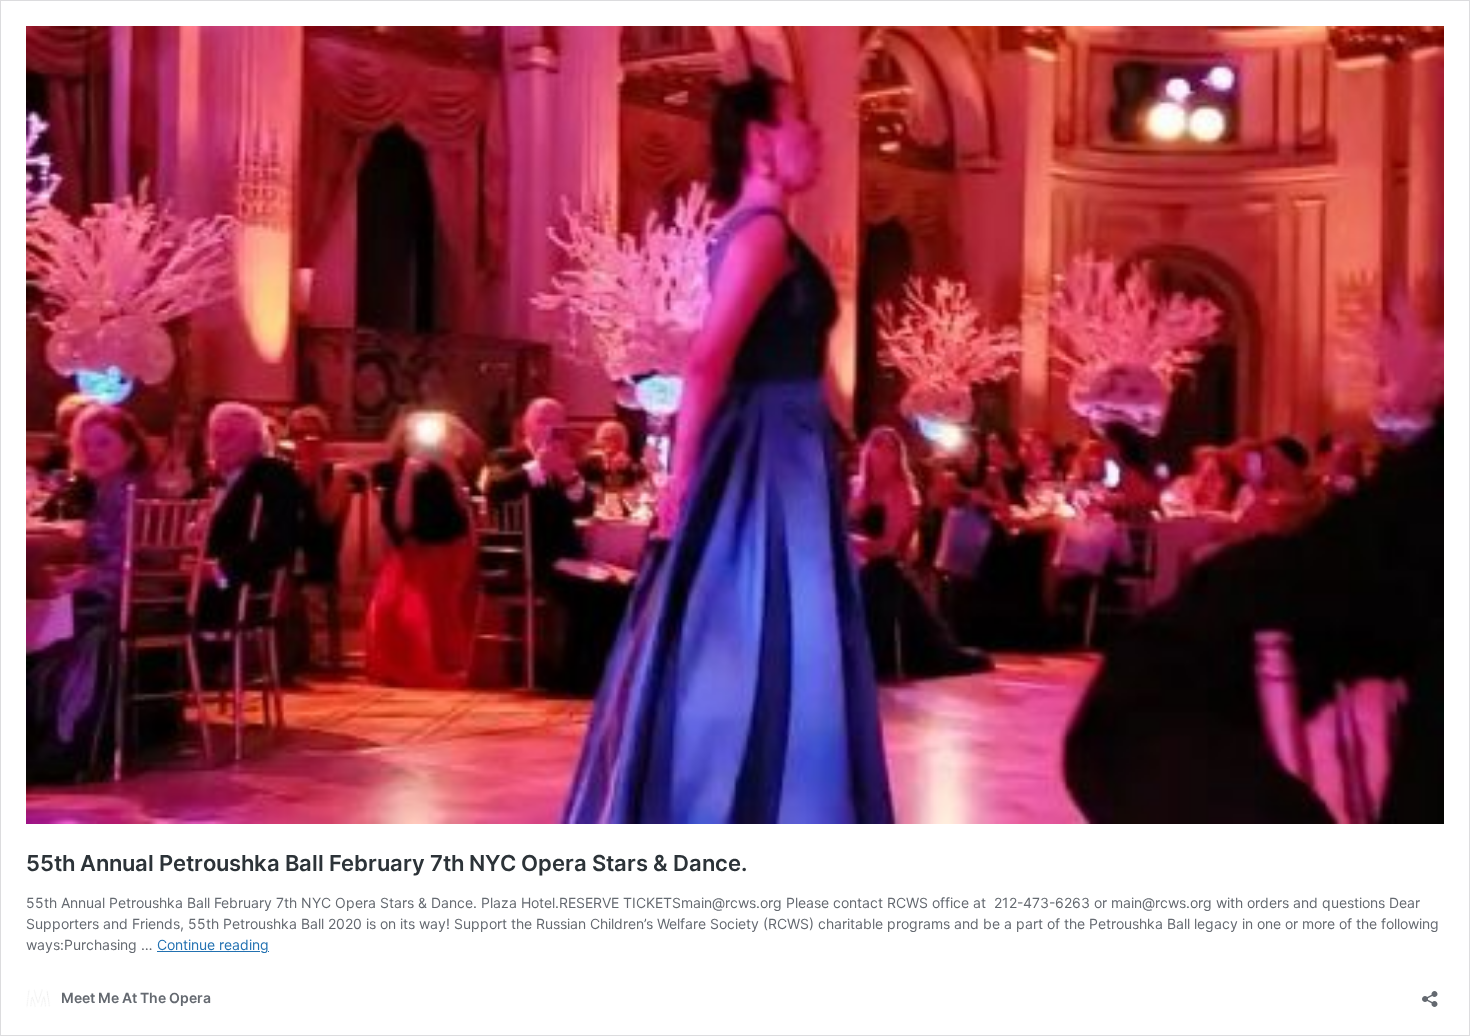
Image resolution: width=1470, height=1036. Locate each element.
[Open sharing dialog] (1430, 992)
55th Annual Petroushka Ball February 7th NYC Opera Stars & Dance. (386, 863)
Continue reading (213, 944)
